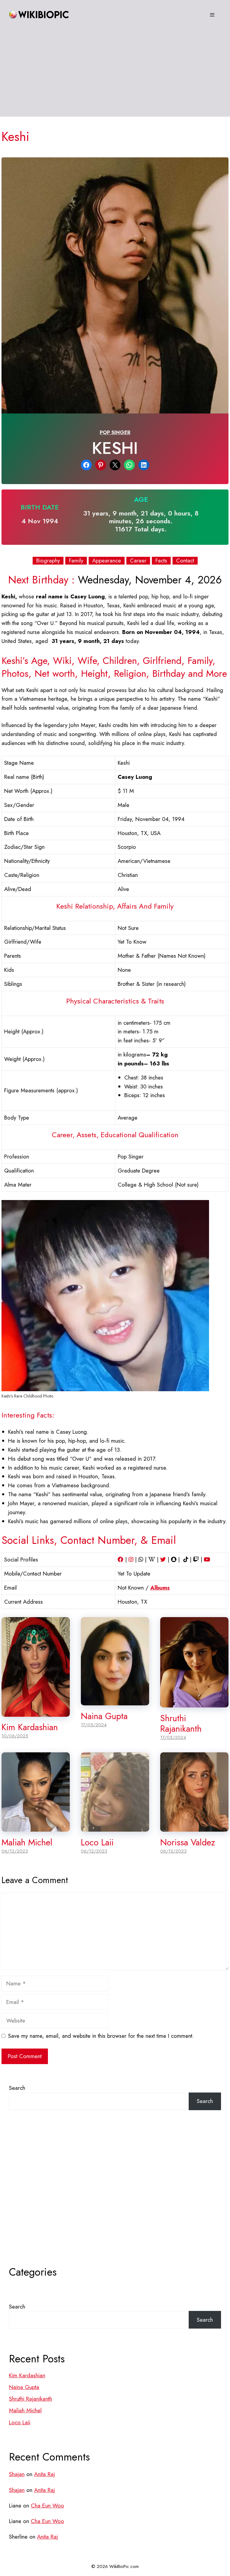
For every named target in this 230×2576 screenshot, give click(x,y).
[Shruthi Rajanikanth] (194, 1703)
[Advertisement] (115, 75)
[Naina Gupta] (115, 1701)
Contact (185, 561)
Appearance (107, 561)
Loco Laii (97, 1842)
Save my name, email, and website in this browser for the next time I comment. (101, 2036)
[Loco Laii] (115, 1827)
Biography (48, 561)
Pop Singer (115, 432)
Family (76, 561)
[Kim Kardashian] (36, 1712)
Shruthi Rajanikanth (181, 1723)
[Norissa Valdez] (194, 1827)
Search (17, 2088)
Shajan (17, 2474)
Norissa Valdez (188, 1842)
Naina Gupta (104, 1716)
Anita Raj (44, 2474)
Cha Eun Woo (47, 2506)
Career (138, 561)
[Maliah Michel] (36, 1827)
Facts (161, 561)
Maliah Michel (27, 1842)
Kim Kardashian (30, 1727)
